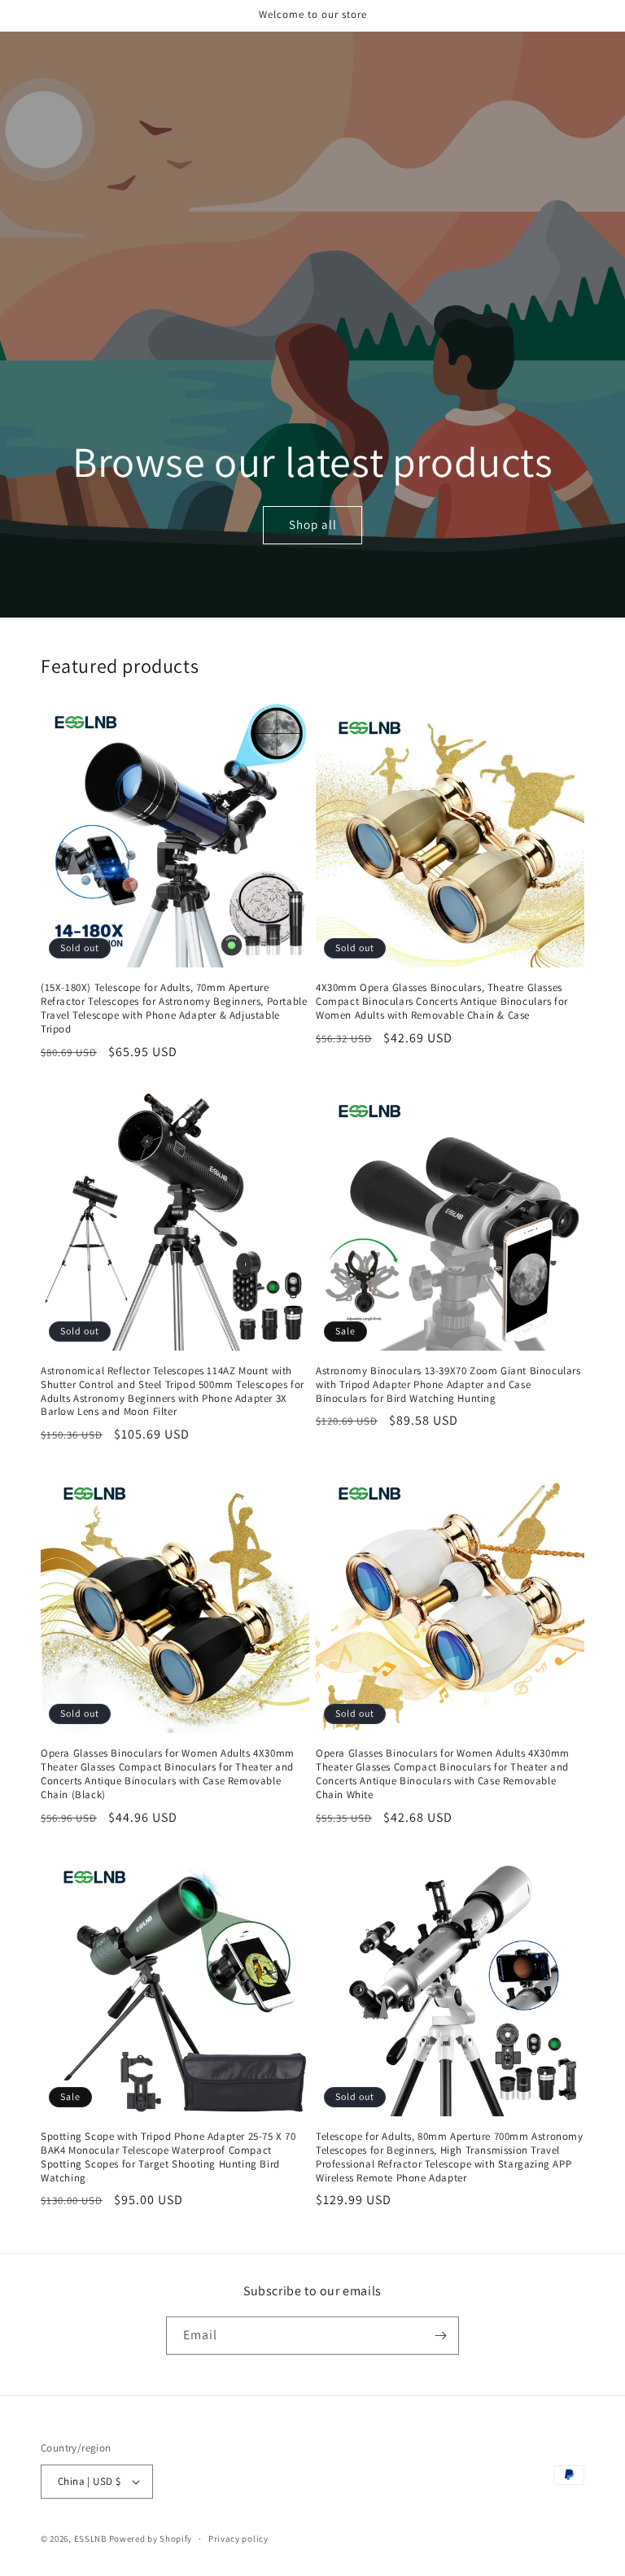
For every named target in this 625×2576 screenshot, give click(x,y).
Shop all (312, 525)
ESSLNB (90, 2539)
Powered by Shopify (151, 2539)
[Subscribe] (440, 2336)
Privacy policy (238, 2539)
